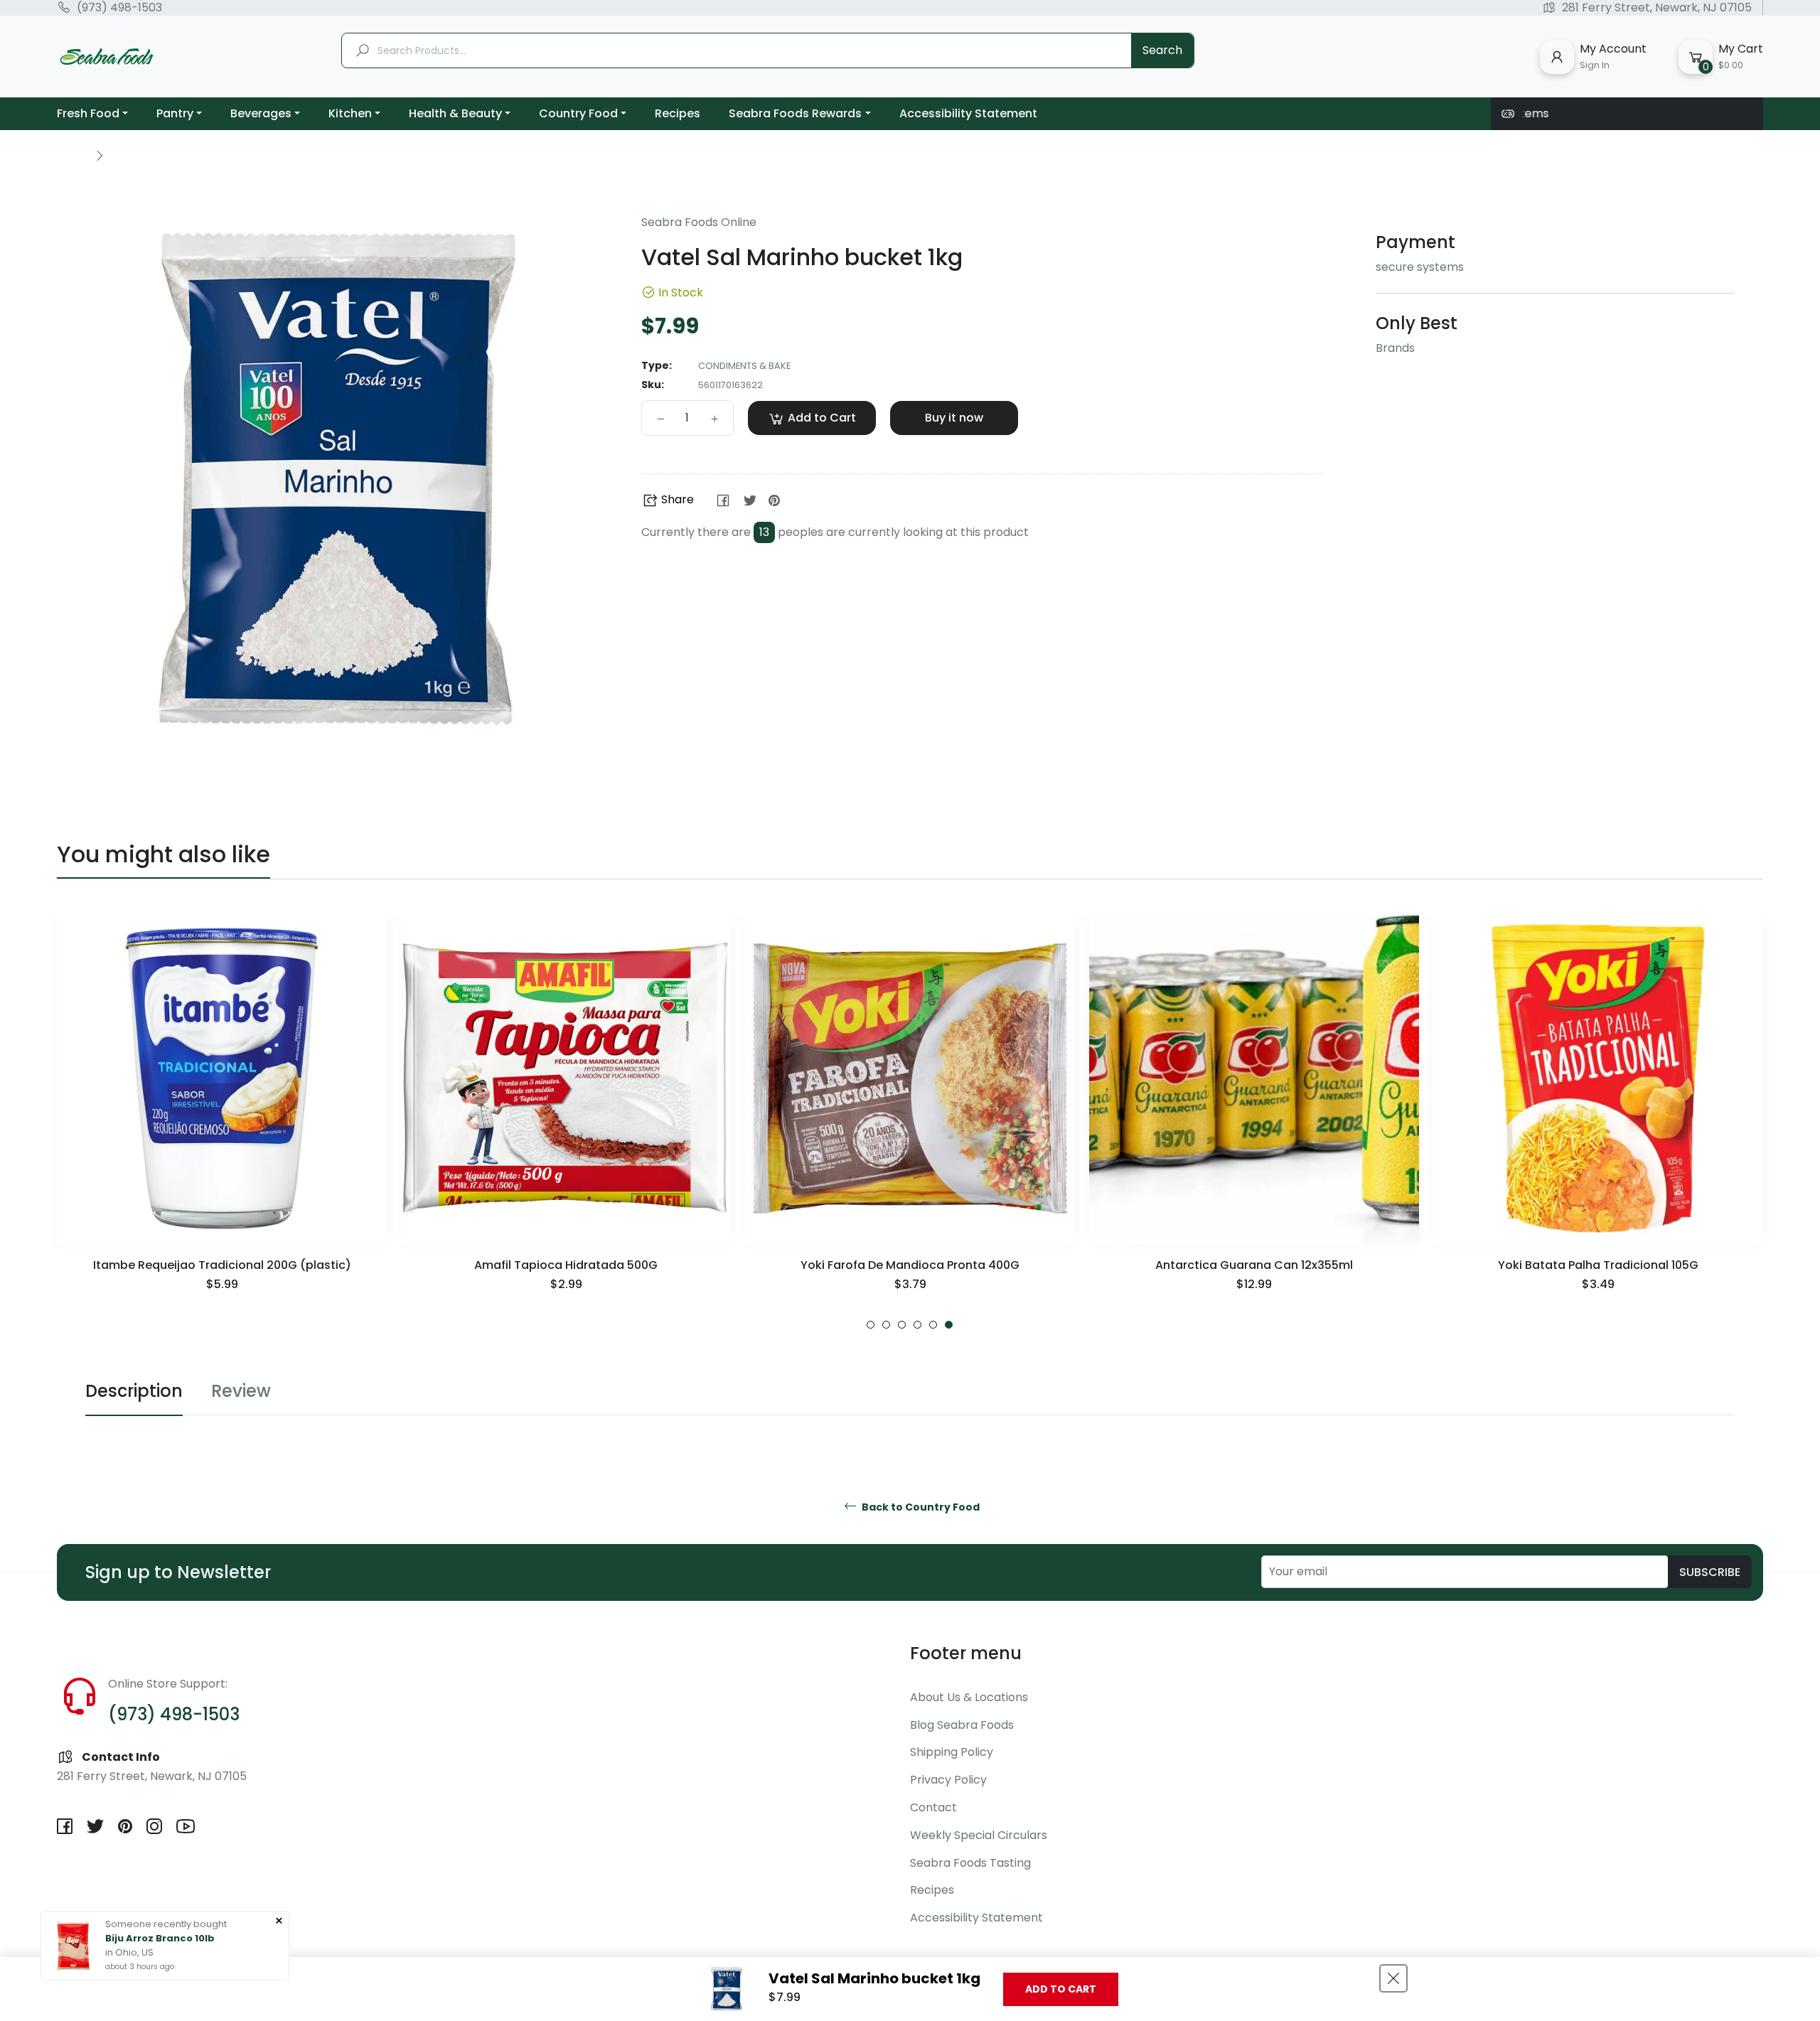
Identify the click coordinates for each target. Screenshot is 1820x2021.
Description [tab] (134, 1391)
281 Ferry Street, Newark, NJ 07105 (1657, 8)
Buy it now (954, 418)
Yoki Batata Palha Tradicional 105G (1254, 1265)
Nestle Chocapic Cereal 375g (1598, 1265)
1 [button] (871, 1325)
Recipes (932, 1890)
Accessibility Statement (976, 1918)
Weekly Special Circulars (979, 1835)
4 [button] (917, 1325)
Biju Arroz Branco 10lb (160, 1938)
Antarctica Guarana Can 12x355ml (910, 1265)
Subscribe (1710, 1572)
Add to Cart (1061, 1989)
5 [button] (933, 1325)
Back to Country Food (920, 1507)
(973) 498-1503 (119, 8)
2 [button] (886, 1325)
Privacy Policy (948, 1780)
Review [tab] (241, 1391)
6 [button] (949, 1325)
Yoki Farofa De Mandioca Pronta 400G (566, 1265)
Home (73, 155)
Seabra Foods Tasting (970, 1863)
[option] (222, 1121)
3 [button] (902, 1325)
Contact (933, 1807)
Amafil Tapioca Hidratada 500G (222, 1265)
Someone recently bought (166, 1924)
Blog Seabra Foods (962, 1725)
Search (1162, 50)
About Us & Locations (969, 1697)
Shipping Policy (952, 1752)
